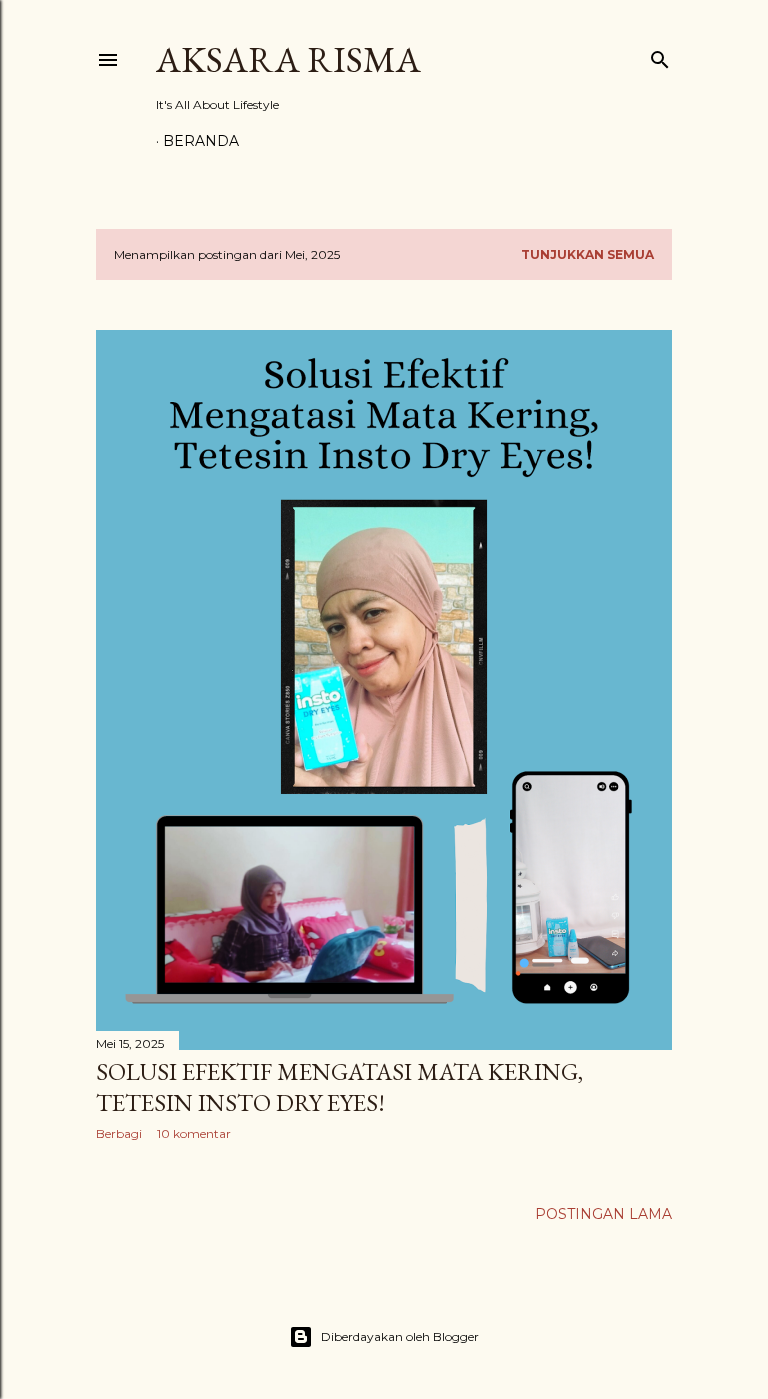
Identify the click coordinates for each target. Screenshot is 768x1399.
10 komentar (194, 1133)
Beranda (201, 141)
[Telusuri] (660, 55)
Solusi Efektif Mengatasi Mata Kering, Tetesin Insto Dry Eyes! (339, 1087)
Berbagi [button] (119, 1133)
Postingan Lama (603, 1214)
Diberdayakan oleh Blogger (400, 1336)
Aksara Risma (288, 59)
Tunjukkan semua (587, 254)
